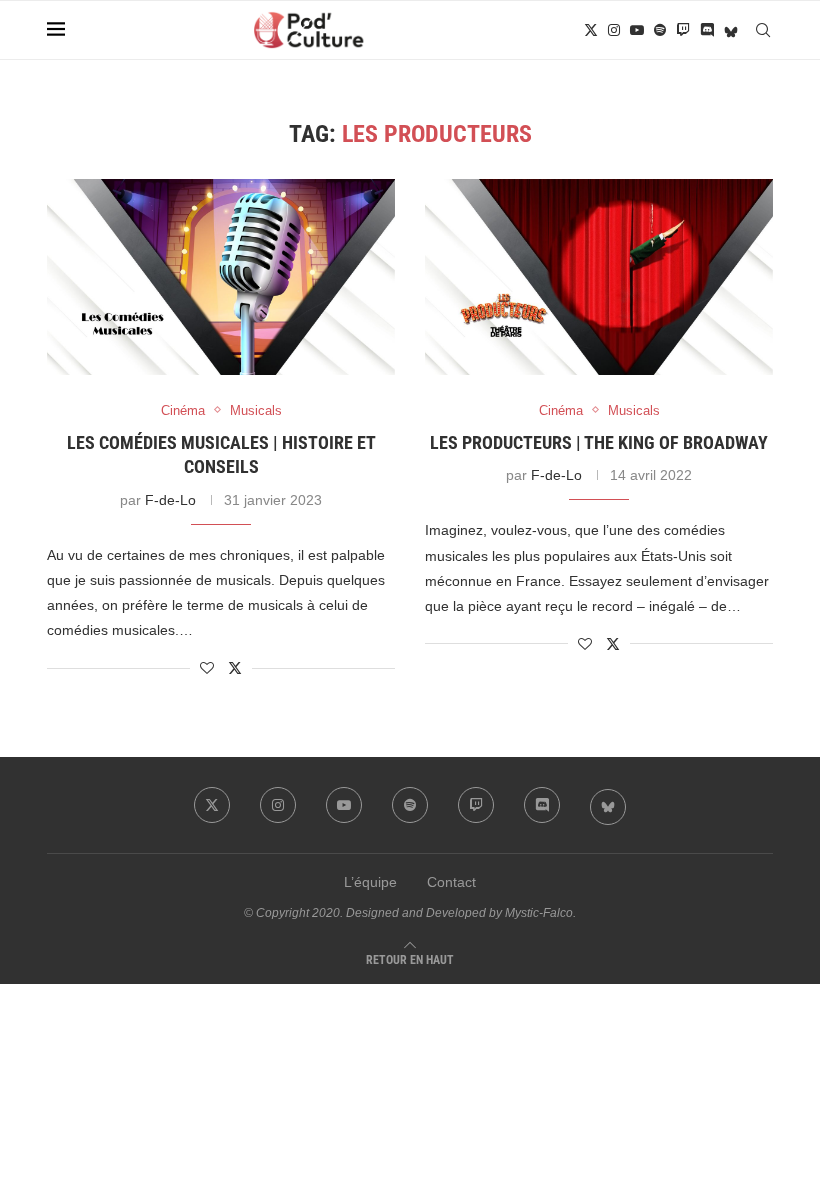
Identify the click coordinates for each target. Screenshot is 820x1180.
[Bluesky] (731, 30)
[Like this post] (207, 668)
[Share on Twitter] (235, 667)
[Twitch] (683, 30)
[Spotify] (660, 30)
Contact (451, 882)
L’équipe (370, 882)
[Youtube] (637, 30)
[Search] (763, 30)
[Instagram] (614, 30)
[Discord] (707, 30)
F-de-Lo (170, 500)
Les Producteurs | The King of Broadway (599, 442)
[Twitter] (591, 30)
